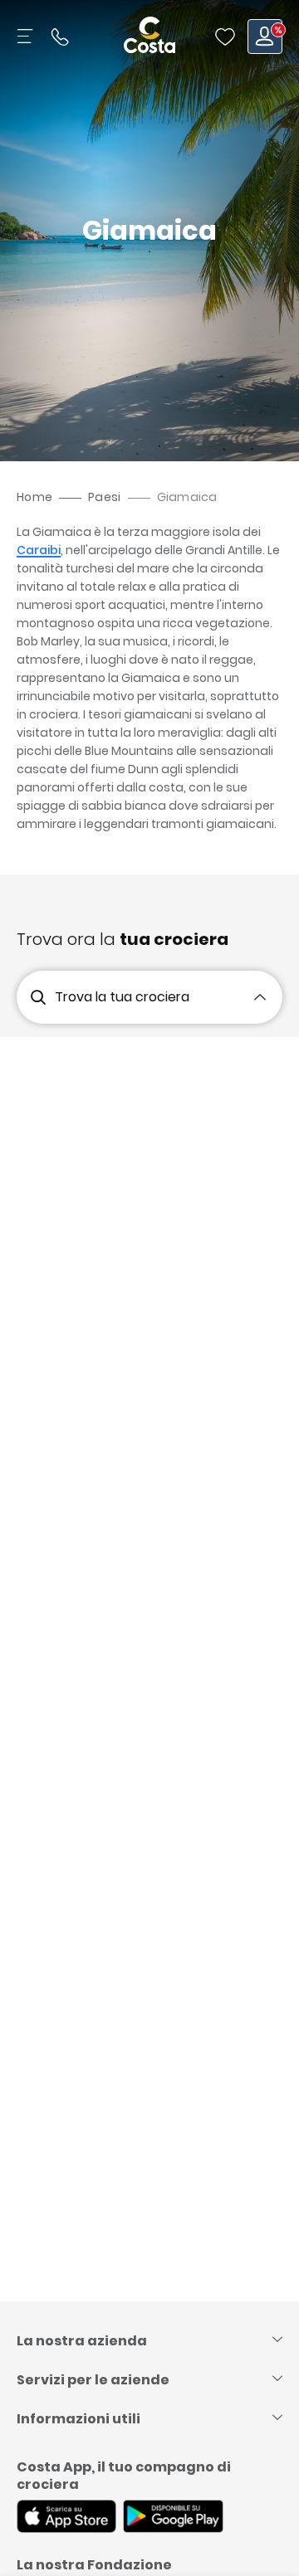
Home (34, 497)
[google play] (173, 2518)
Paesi (104, 497)
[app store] (66, 2518)
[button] (225, 37)
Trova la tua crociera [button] (122, 997)
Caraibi (39, 550)
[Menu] (27, 37)
